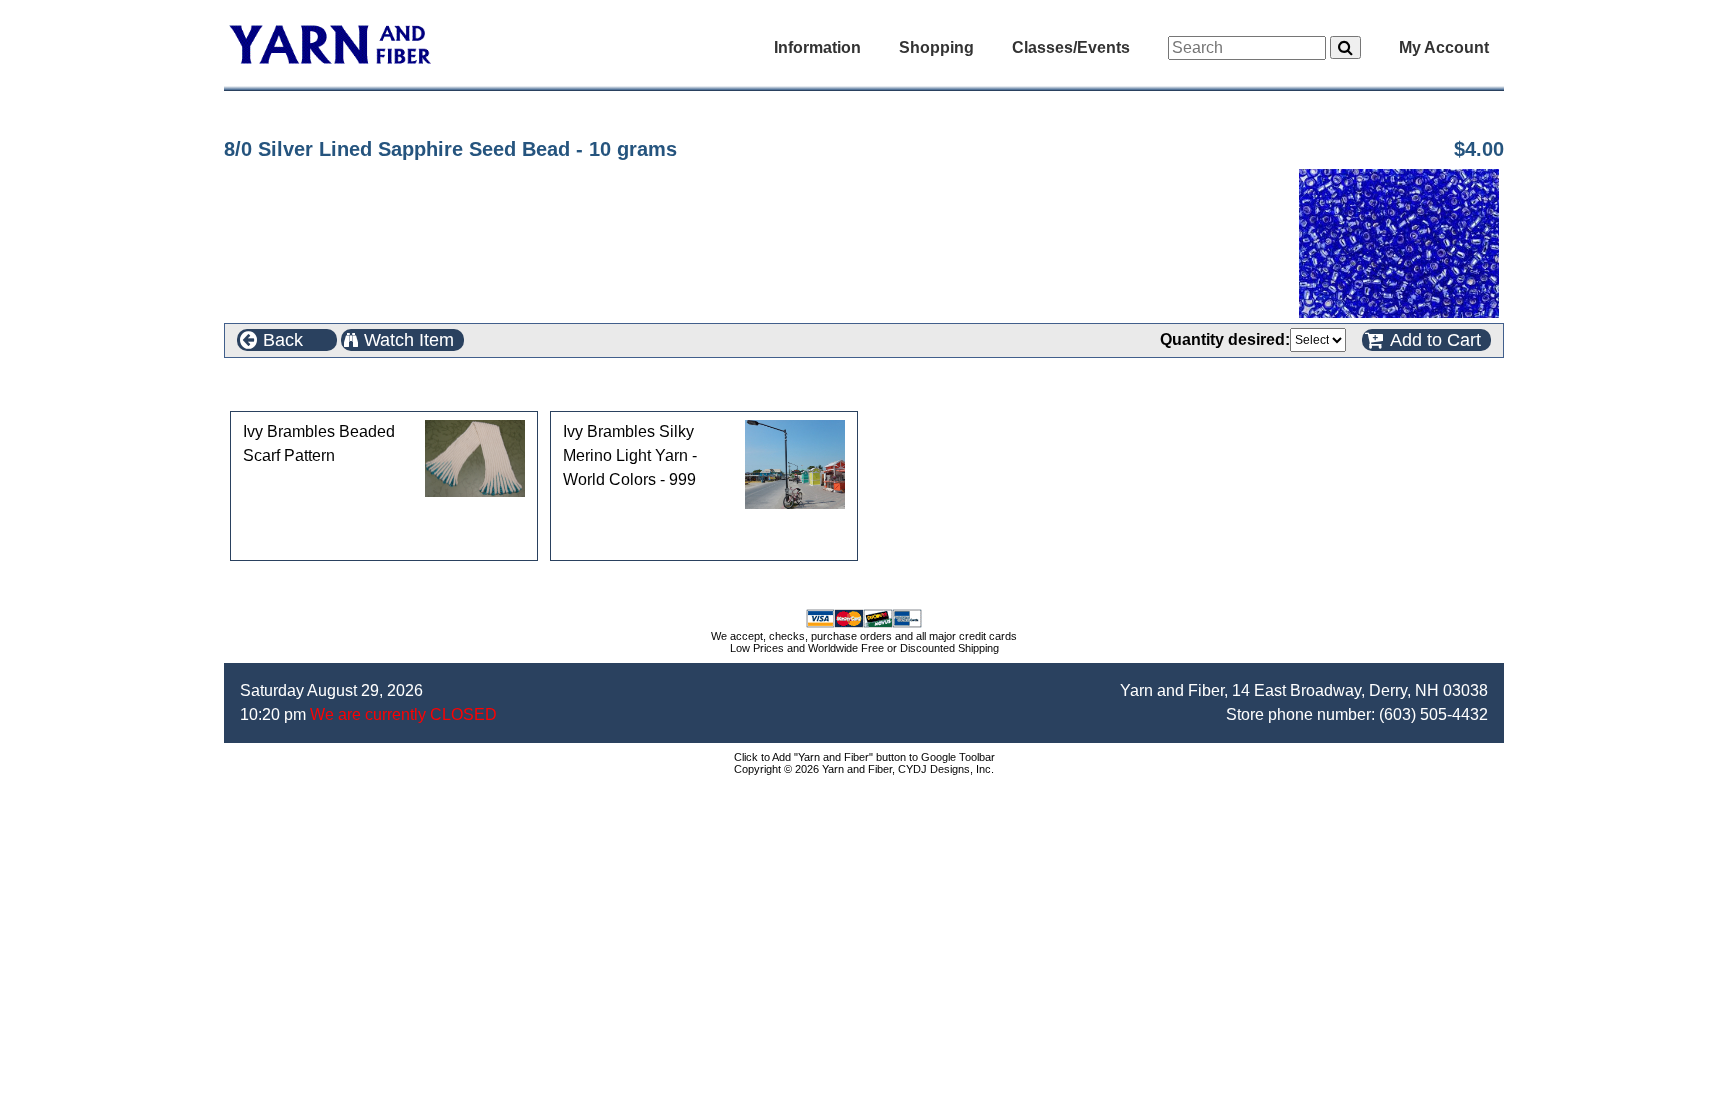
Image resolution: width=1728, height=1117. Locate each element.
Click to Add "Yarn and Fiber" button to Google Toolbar (864, 757)
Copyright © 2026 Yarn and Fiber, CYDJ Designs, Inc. (864, 769)
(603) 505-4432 (1433, 714)
